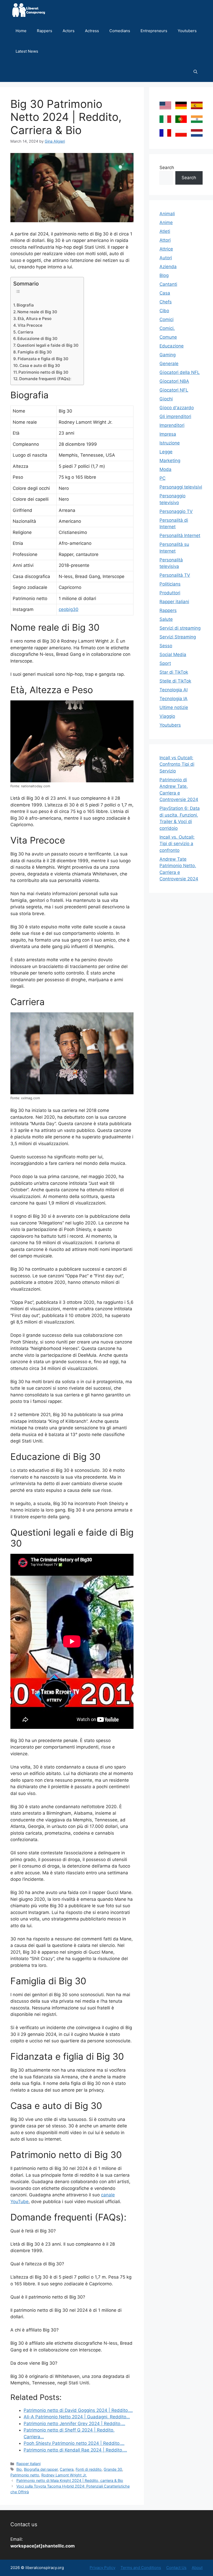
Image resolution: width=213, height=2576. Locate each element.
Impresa (168, 434)
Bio (19, 2469)
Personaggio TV (176, 511)
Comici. (167, 328)
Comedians (120, 31)
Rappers (45, 31)
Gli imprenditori (175, 416)
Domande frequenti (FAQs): (45, 379)
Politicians (170, 584)
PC (162, 478)
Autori (166, 258)
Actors (69, 31)
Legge (166, 452)
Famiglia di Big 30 (35, 352)
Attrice (166, 249)
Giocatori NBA (174, 381)
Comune (168, 337)
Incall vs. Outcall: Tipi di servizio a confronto (177, 844)
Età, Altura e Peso (35, 319)
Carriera (25, 332)
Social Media (173, 655)
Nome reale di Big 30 (37, 312)
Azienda (168, 267)
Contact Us (176, 2568)
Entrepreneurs (154, 31)
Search (167, 168)
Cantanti (168, 284)
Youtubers (187, 31)
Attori (165, 240)
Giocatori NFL (174, 390)
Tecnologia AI (174, 690)
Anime (166, 222)
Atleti (165, 231)
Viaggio (167, 716)
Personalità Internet (180, 535)
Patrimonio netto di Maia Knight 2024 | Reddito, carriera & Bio (70, 2480)
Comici (167, 319)
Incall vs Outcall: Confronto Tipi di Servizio (177, 764)
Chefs (166, 302)
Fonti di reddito (89, 2469)
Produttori (170, 593)
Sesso (166, 646)
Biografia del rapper (41, 2469)
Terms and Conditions (141, 2568)
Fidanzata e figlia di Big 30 (43, 359)
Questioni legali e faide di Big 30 (48, 345)
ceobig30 (69, 609)
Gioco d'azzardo (177, 408)
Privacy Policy (102, 2568)
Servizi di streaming (180, 628)
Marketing (170, 461)
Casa (165, 293)
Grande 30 (113, 2469)
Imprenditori (172, 425)
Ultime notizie (174, 707)
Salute (166, 619)
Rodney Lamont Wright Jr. (64, 2475)
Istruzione (170, 443)
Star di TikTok (174, 672)
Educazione (172, 346)
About (197, 2568)
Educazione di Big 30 (37, 339)
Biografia (25, 305)
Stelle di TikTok (175, 681)
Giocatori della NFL (180, 372)
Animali (167, 214)
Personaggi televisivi (181, 487)
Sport (165, 663)
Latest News (27, 51)
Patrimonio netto (25, 2475)
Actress (92, 31)
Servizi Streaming (178, 637)
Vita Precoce (30, 325)
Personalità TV (175, 575)
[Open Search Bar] (195, 72)
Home (21, 31)
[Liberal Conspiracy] (28, 10)
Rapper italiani (28, 2464)
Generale (169, 364)
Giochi (166, 399)
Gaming (168, 355)
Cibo (164, 311)
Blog (164, 275)
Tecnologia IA (174, 699)
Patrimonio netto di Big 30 (43, 372)
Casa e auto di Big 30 (40, 365)
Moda (165, 469)
